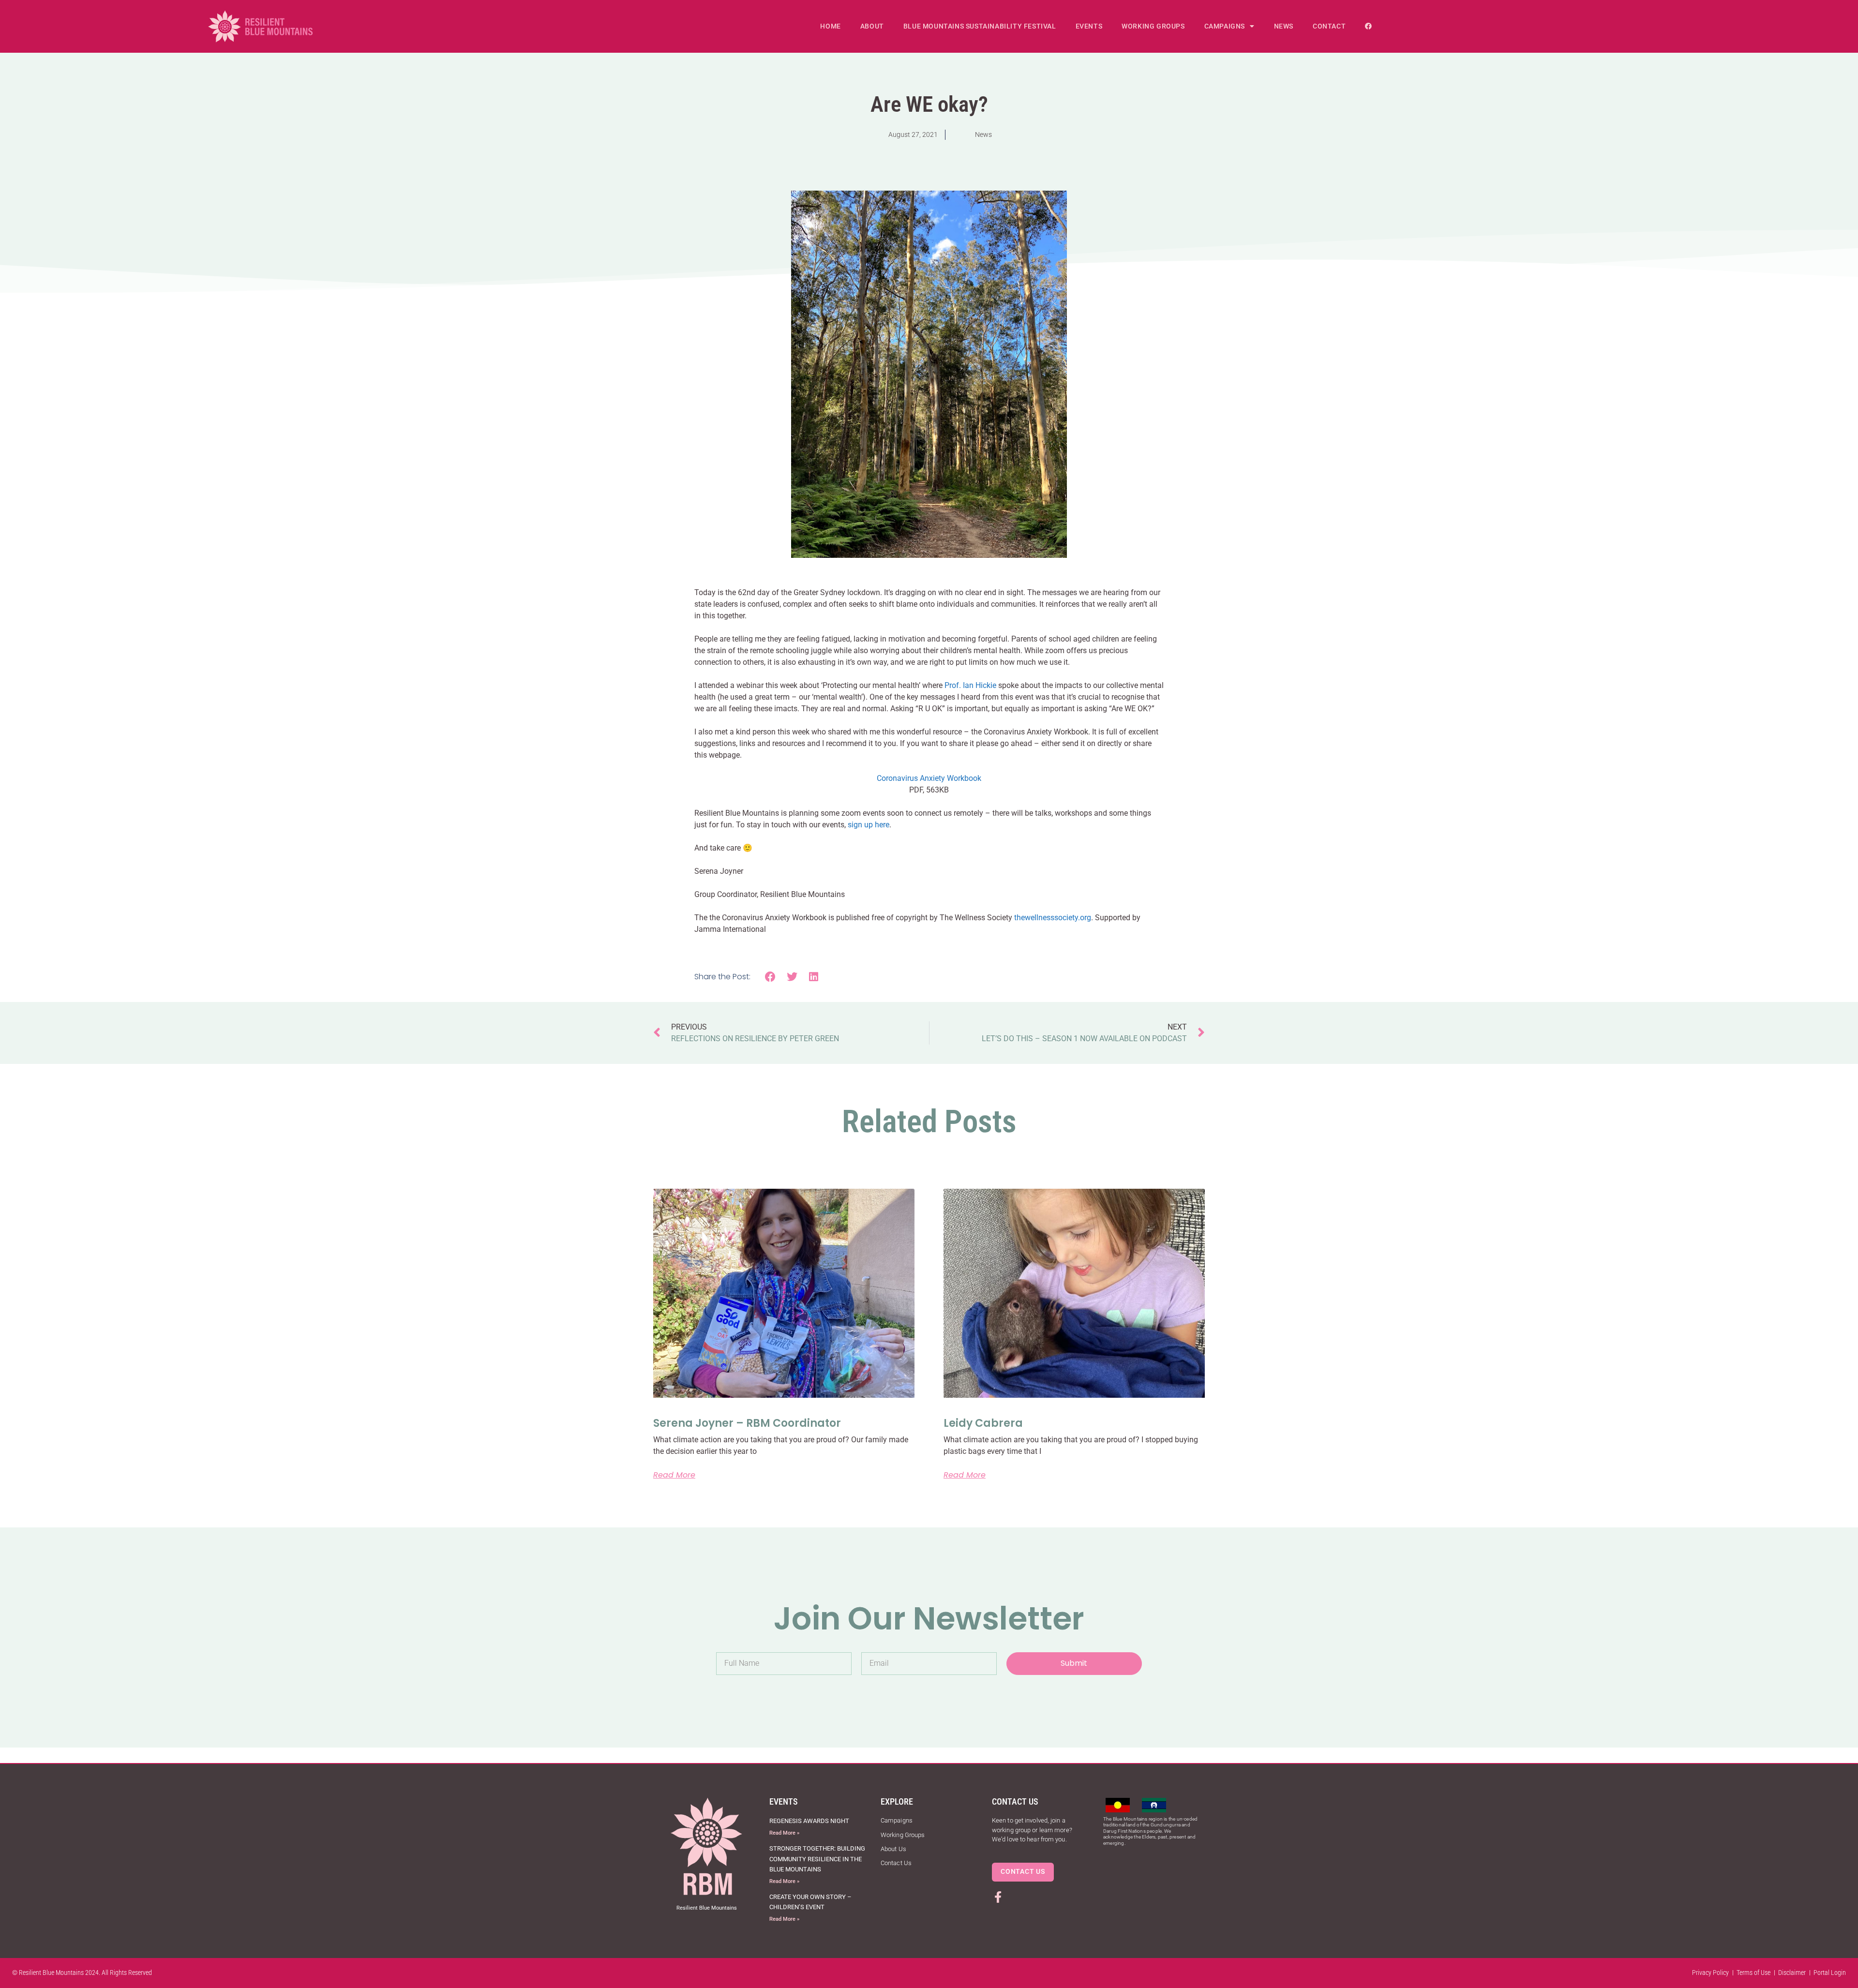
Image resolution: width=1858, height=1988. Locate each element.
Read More (674, 1475)
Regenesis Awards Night (809, 1821)
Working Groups (1153, 26)
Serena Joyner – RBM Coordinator (747, 1423)
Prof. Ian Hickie (970, 685)
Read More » (784, 1833)
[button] (771, 977)
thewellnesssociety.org (1053, 918)
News (1284, 26)
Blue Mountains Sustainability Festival (980, 26)
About (872, 26)
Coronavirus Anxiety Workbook (929, 778)
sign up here (869, 825)
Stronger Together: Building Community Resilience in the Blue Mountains (817, 1859)
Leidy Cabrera (983, 1423)
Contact (1329, 26)
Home (830, 26)
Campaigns (1225, 26)
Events (1089, 26)
